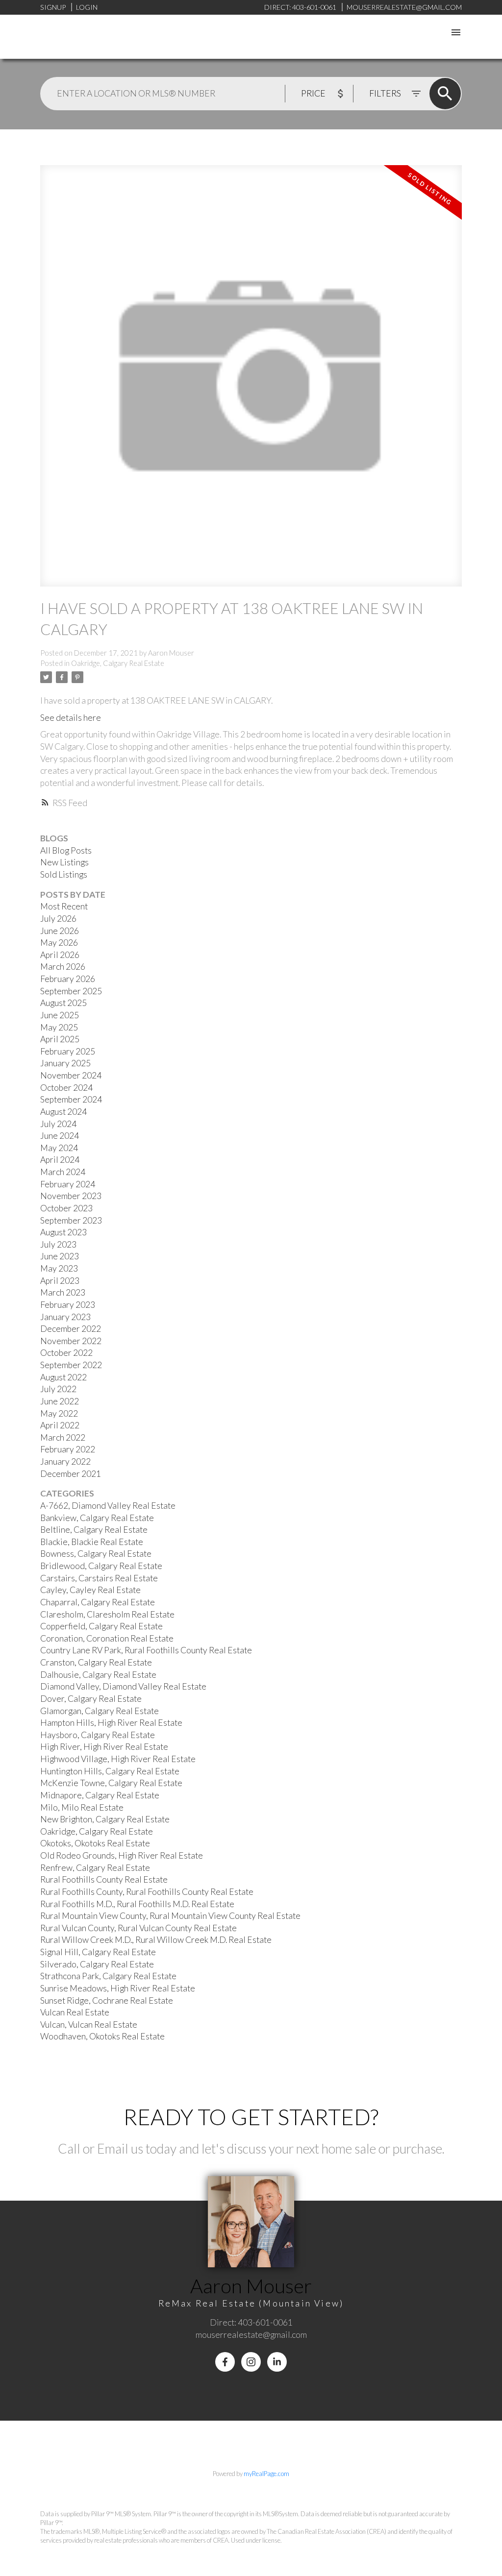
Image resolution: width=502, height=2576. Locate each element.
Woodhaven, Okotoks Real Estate (102, 2036)
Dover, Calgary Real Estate (91, 1699)
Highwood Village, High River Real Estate (118, 1759)
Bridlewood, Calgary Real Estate (101, 1566)
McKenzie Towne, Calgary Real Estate (111, 1783)
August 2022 (63, 1377)
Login (87, 7)
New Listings (64, 862)
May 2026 (59, 943)
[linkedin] (277, 2362)
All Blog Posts (66, 850)
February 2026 (68, 979)
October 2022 (66, 1353)
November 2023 (71, 1196)
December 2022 (71, 1329)
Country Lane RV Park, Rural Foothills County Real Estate (146, 1650)
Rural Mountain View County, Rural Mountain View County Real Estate (170, 1916)
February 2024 (68, 1184)
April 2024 (60, 1160)
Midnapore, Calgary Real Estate (100, 1795)
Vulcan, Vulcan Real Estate (89, 2024)
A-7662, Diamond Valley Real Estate (108, 1506)
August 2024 (63, 1112)
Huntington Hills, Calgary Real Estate (110, 1771)
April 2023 (60, 1281)
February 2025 (68, 1051)
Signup (53, 7)
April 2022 (60, 1425)
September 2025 (71, 991)
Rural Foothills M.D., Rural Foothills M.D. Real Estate (137, 1904)
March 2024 (63, 1172)
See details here (71, 718)
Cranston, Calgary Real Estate (96, 1662)
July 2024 (58, 1124)
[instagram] (251, 2362)
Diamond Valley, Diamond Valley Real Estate (123, 1686)
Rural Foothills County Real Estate (104, 1879)
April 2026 (60, 955)
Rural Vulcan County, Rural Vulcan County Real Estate (138, 1928)
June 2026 (60, 931)
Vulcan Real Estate (75, 2012)
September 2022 (71, 1365)
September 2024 (71, 1099)
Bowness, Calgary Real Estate (96, 1554)
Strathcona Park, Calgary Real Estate (108, 1976)
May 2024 (59, 1148)
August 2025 (63, 1003)
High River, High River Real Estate (104, 1747)
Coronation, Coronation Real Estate (107, 1638)
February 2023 (68, 1305)
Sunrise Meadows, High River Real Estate (118, 1988)
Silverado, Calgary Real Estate (97, 1964)
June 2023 (60, 1256)
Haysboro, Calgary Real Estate (98, 1735)
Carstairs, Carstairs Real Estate (99, 1578)
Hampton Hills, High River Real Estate (111, 1723)
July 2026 (58, 919)
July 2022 (58, 1389)
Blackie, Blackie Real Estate (92, 1542)
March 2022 (63, 1437)
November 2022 (71, 1341)
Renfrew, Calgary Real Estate (95, 1868)
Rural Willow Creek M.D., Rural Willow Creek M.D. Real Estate (156, 1940)
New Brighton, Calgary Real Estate (105, 1819)
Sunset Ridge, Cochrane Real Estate (107, 2000)
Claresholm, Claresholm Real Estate (107, 1614)
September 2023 (71, 1220)
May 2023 (59, 1268)
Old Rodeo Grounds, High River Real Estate (122, 1855)
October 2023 (66, 1208)
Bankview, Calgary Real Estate (97, 1518)
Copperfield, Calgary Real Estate (101, 1626)
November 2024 (71, 1075)
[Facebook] (225, 2362)
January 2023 (65, 1317)
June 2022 (60, 1401)
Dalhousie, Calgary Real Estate (98, 1675)
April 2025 (60, 1039)
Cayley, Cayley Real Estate (90, 1590)
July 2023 (58, 1244)
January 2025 (65, 1063)
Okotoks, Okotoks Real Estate (95, 1843)
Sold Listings (64, 874)
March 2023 (63, 1292)
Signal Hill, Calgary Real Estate (98, 1952)
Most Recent (64, 906)
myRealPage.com (266, 2474)
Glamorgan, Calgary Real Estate (100, 1711)
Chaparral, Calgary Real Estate (98, 1602)
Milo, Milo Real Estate (82, 1807)
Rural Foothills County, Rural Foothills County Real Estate (147, 1892)
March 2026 (63, 967)
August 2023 (63, 1232)
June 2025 (60, 1015)
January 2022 (65, 1461)
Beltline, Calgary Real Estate (94, 1530)
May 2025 (59, 1027)
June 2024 (60, 1136)
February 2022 (68, 1449)
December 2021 (71, 1474)
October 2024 (66, 1088)
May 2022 (59, 1413)
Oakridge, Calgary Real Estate (118, 663)
